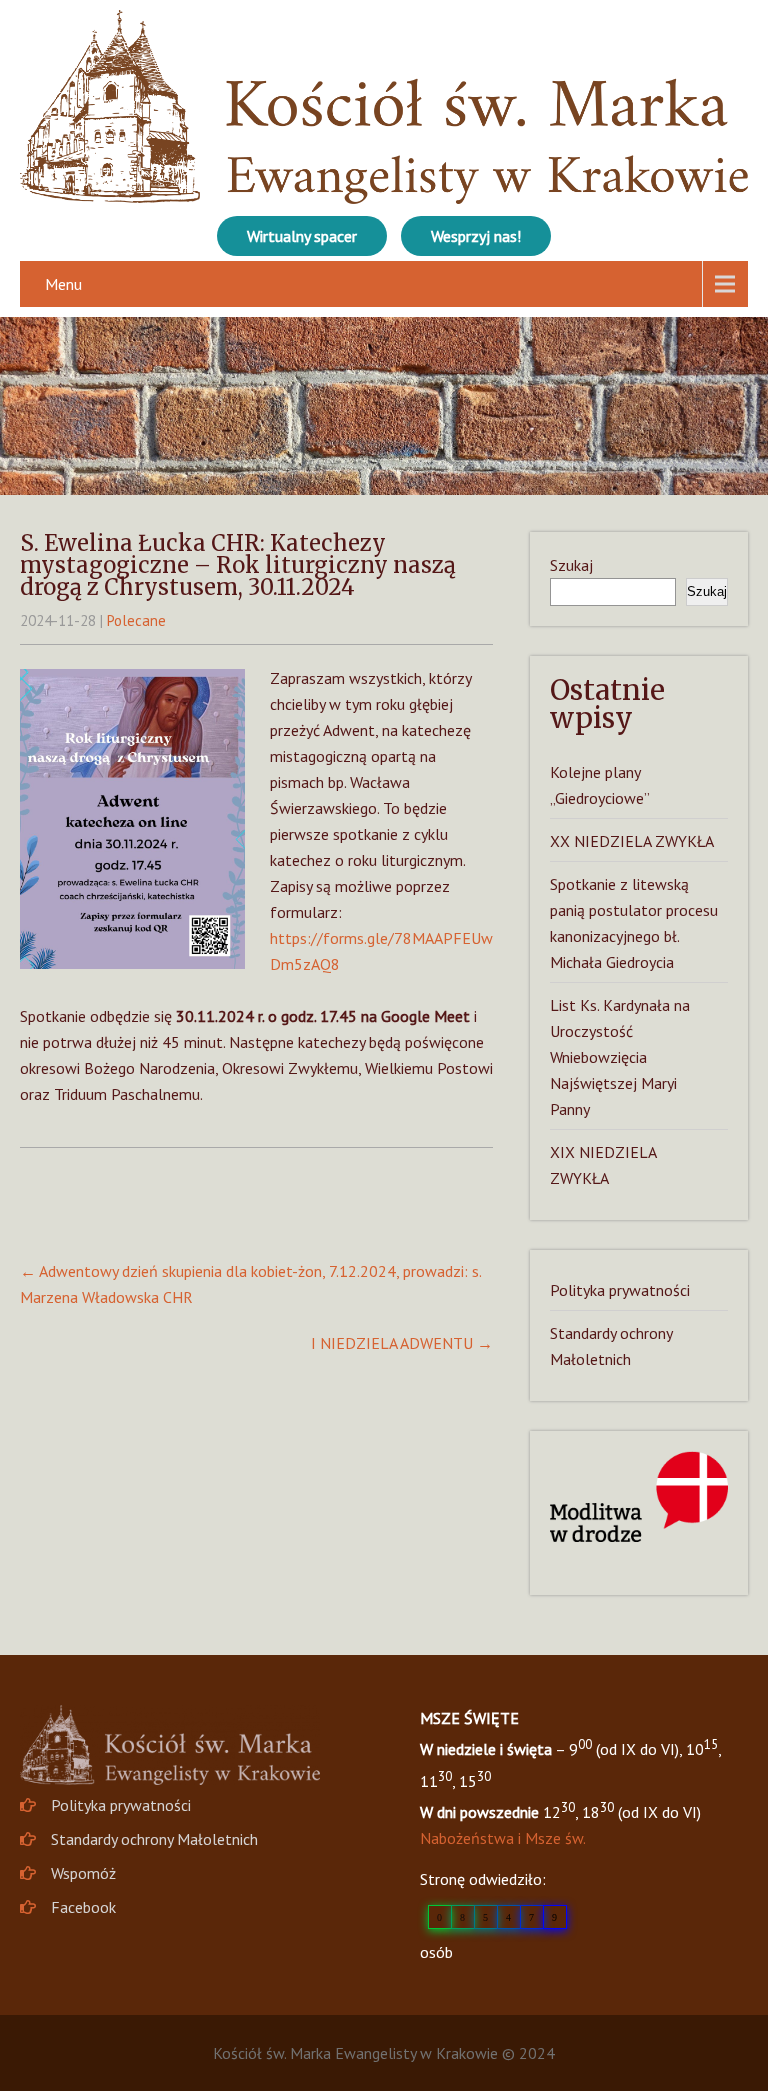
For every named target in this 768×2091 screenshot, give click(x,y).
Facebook (83, 1907)
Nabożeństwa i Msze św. (503, 1838)
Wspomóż (83, 1873)
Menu (63, 284)
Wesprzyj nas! (476, 236)
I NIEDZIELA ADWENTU (402, 1343)
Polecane (136, 620)
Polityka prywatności (620, 1290)
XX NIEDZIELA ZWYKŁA (632, 841)
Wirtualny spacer (302, 236)
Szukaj (571, 565)
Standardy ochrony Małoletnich (154, 1839)
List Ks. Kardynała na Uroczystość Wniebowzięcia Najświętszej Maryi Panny (620, 1057)
